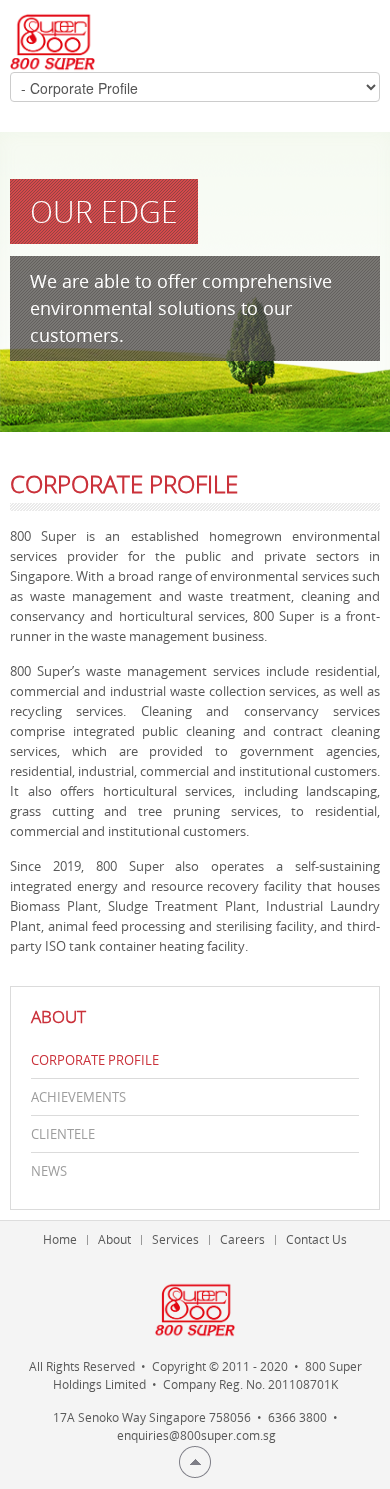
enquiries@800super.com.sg (196, 1435)
